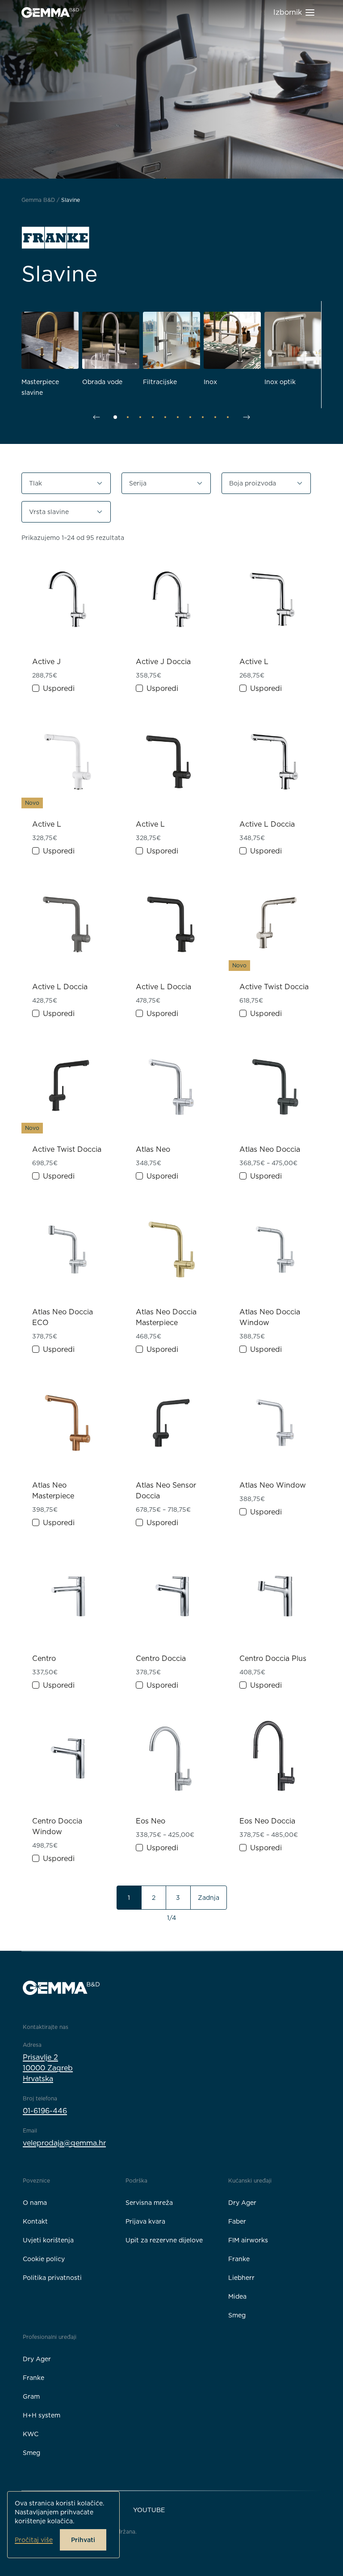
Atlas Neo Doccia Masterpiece (166, 1317)
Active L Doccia (267, 824)
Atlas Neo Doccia (270, 1149)
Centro (44, 1658)
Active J (46, 662)
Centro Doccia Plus (273, 1658)
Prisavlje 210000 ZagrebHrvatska (48, 2068)
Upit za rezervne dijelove (164, 2240)
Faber (237, 2221)
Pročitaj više (34, 2540)
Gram (31, 2396)
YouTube (149, 2510)
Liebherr (241, 2278)
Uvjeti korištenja (48, 2240)
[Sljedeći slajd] (247, 417)
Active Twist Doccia (274, 987)
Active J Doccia (163, 662)
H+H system (42, 2415)
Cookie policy (44, 2259)
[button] (66, 483)
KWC (31, 2434)
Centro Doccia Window (57, 1826)
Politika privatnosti (52, 2278)
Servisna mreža (149, 2203)
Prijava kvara (145, 2221)
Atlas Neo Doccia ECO (63, 1317)
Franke (239, 2259)
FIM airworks (248, 2240)
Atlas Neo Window (273, 1485)
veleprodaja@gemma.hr (64, 2143)
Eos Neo (151, 1821)
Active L (254, 662)
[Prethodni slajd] (96, 417)
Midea (237, 2296)
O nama (35, 2203)
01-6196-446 (45, 2111)
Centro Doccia (161, 1658)
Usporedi (59, 688)
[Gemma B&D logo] (50, 13)
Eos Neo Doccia (267, 1821)
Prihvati (83, 2540)
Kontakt (35, 2221)
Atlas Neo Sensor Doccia (166, 1491)
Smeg (237, 2315)
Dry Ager (242, 2203)
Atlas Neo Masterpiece (53, 1491)
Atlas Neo (153, 1149)
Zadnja (209, 1898)
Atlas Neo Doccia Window (270, 1317)
